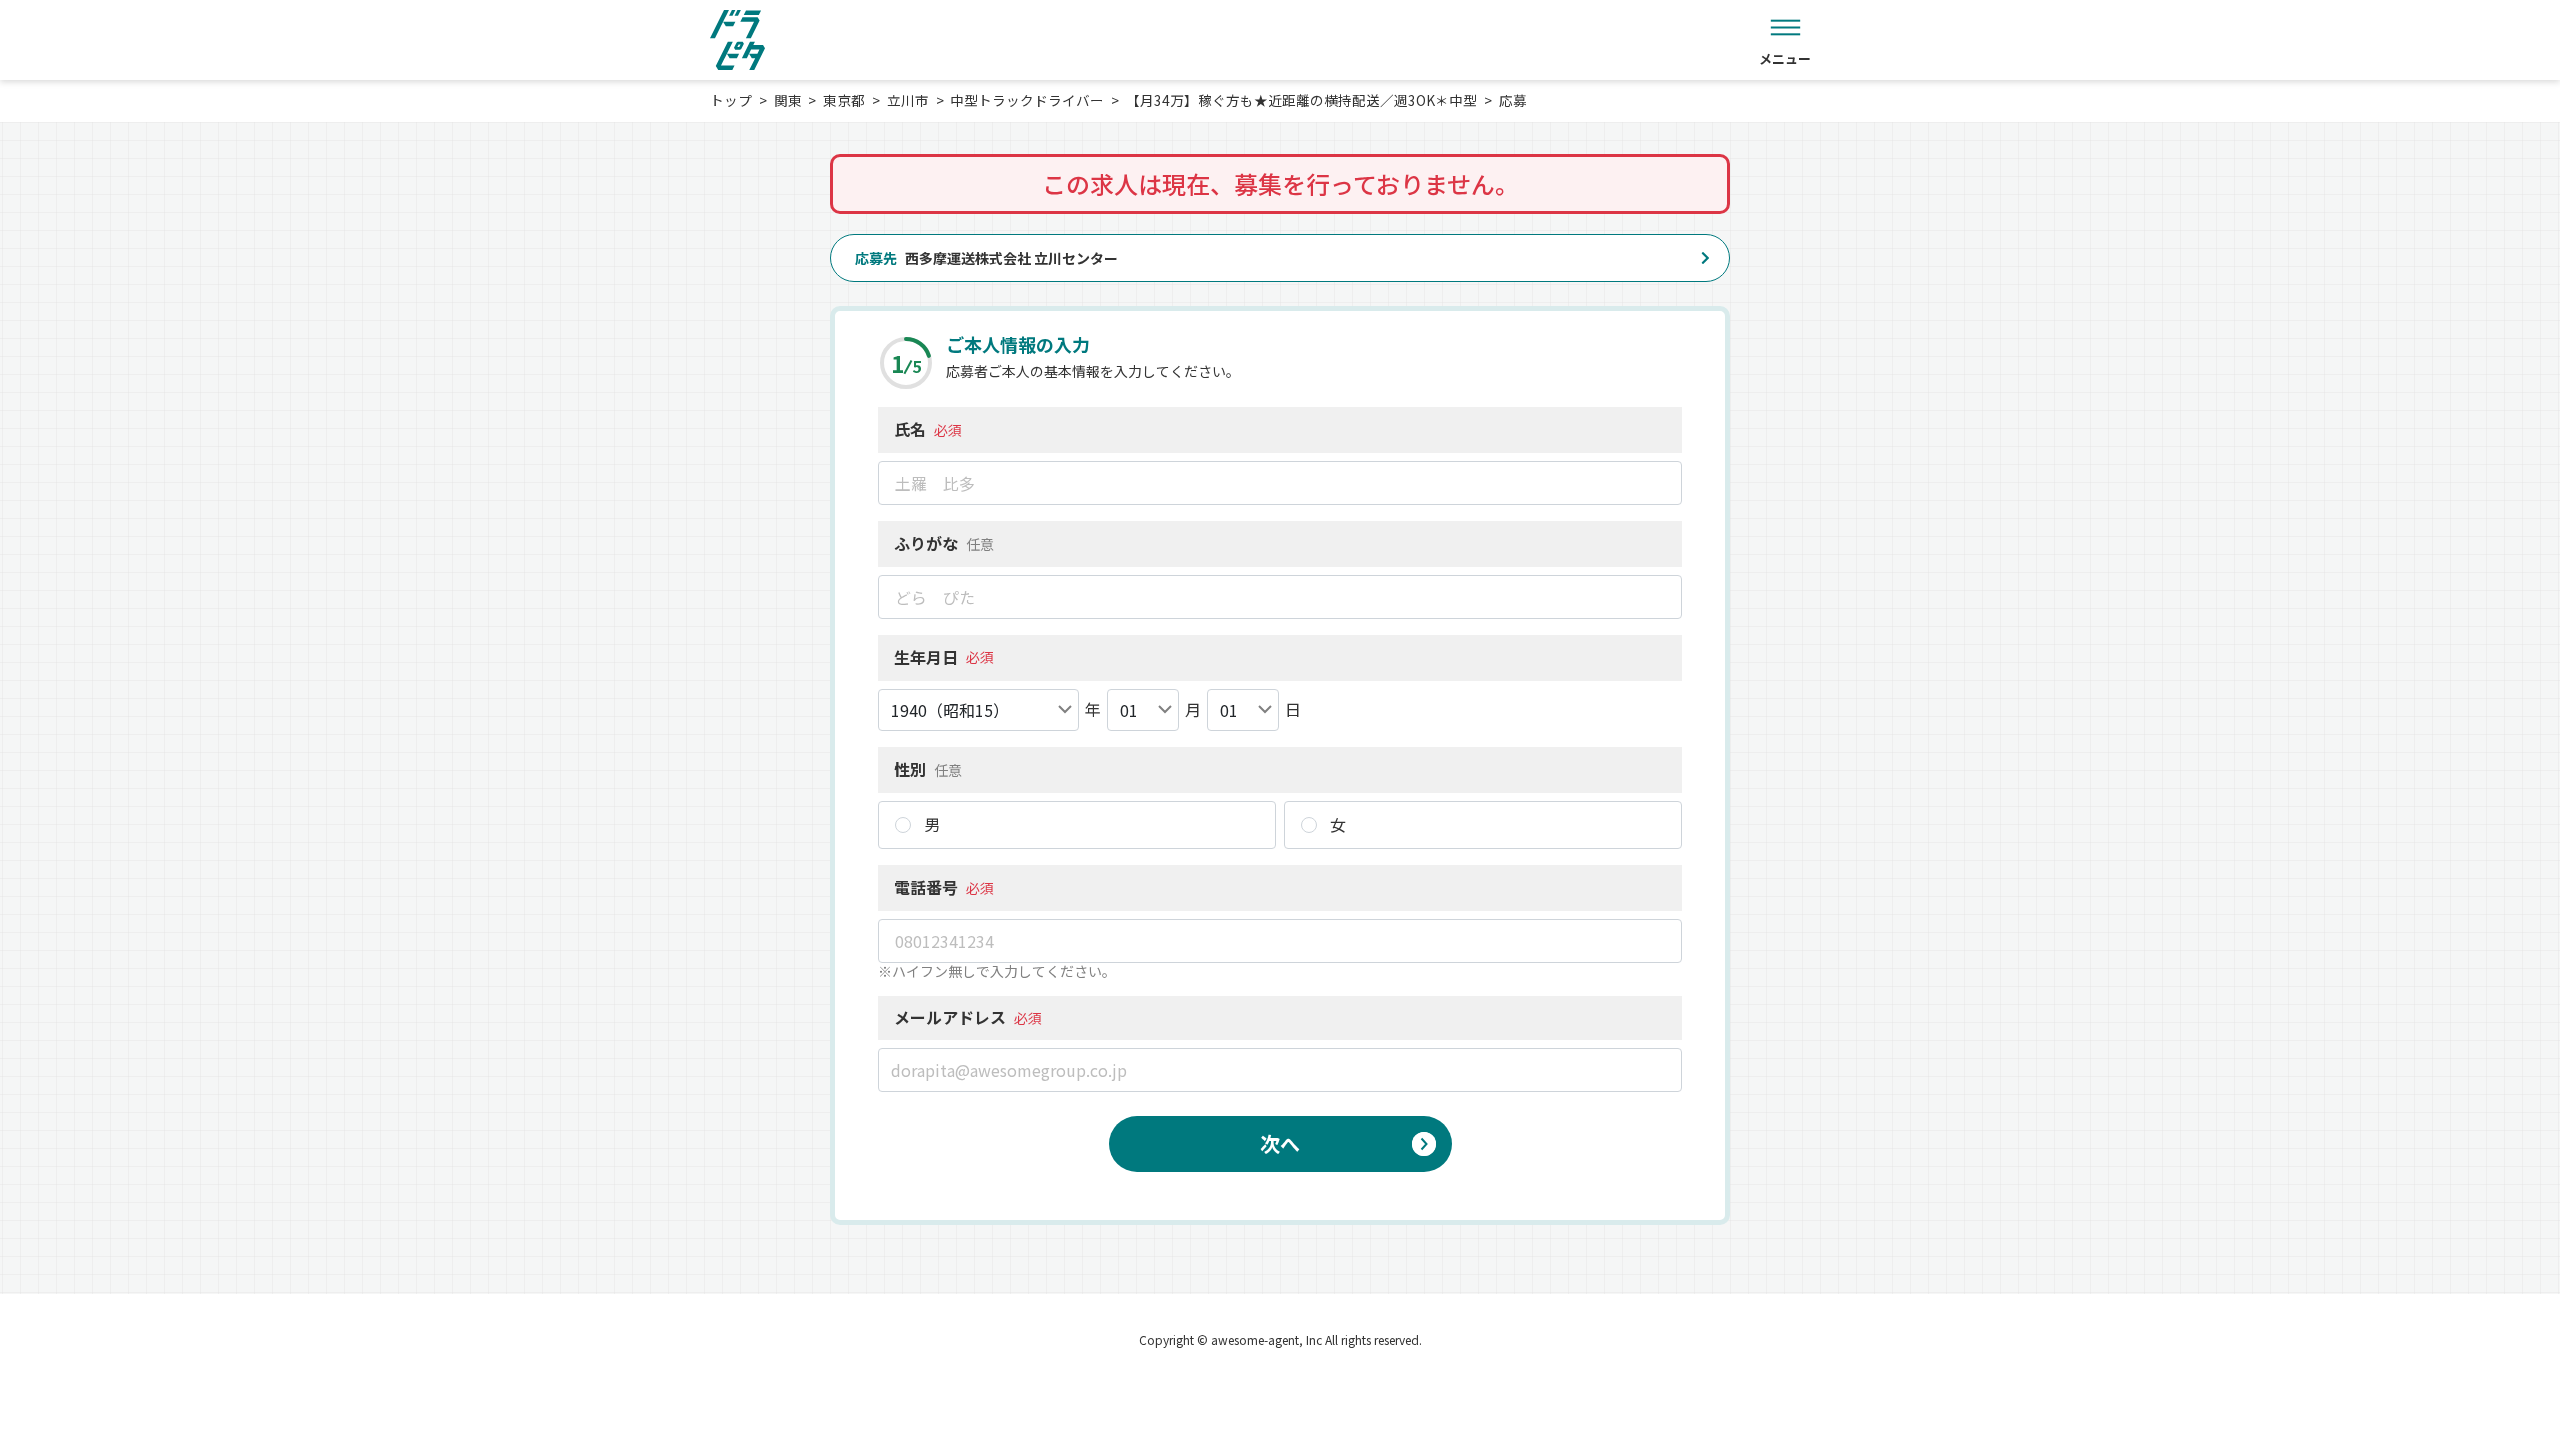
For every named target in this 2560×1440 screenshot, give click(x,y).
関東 (788, 100)
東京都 (844, 100)
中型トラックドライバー (1027, 100)
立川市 (908, 100)
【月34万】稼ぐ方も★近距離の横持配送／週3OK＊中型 (1301, 100)
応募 (1513, 100)
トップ (731, 100)
